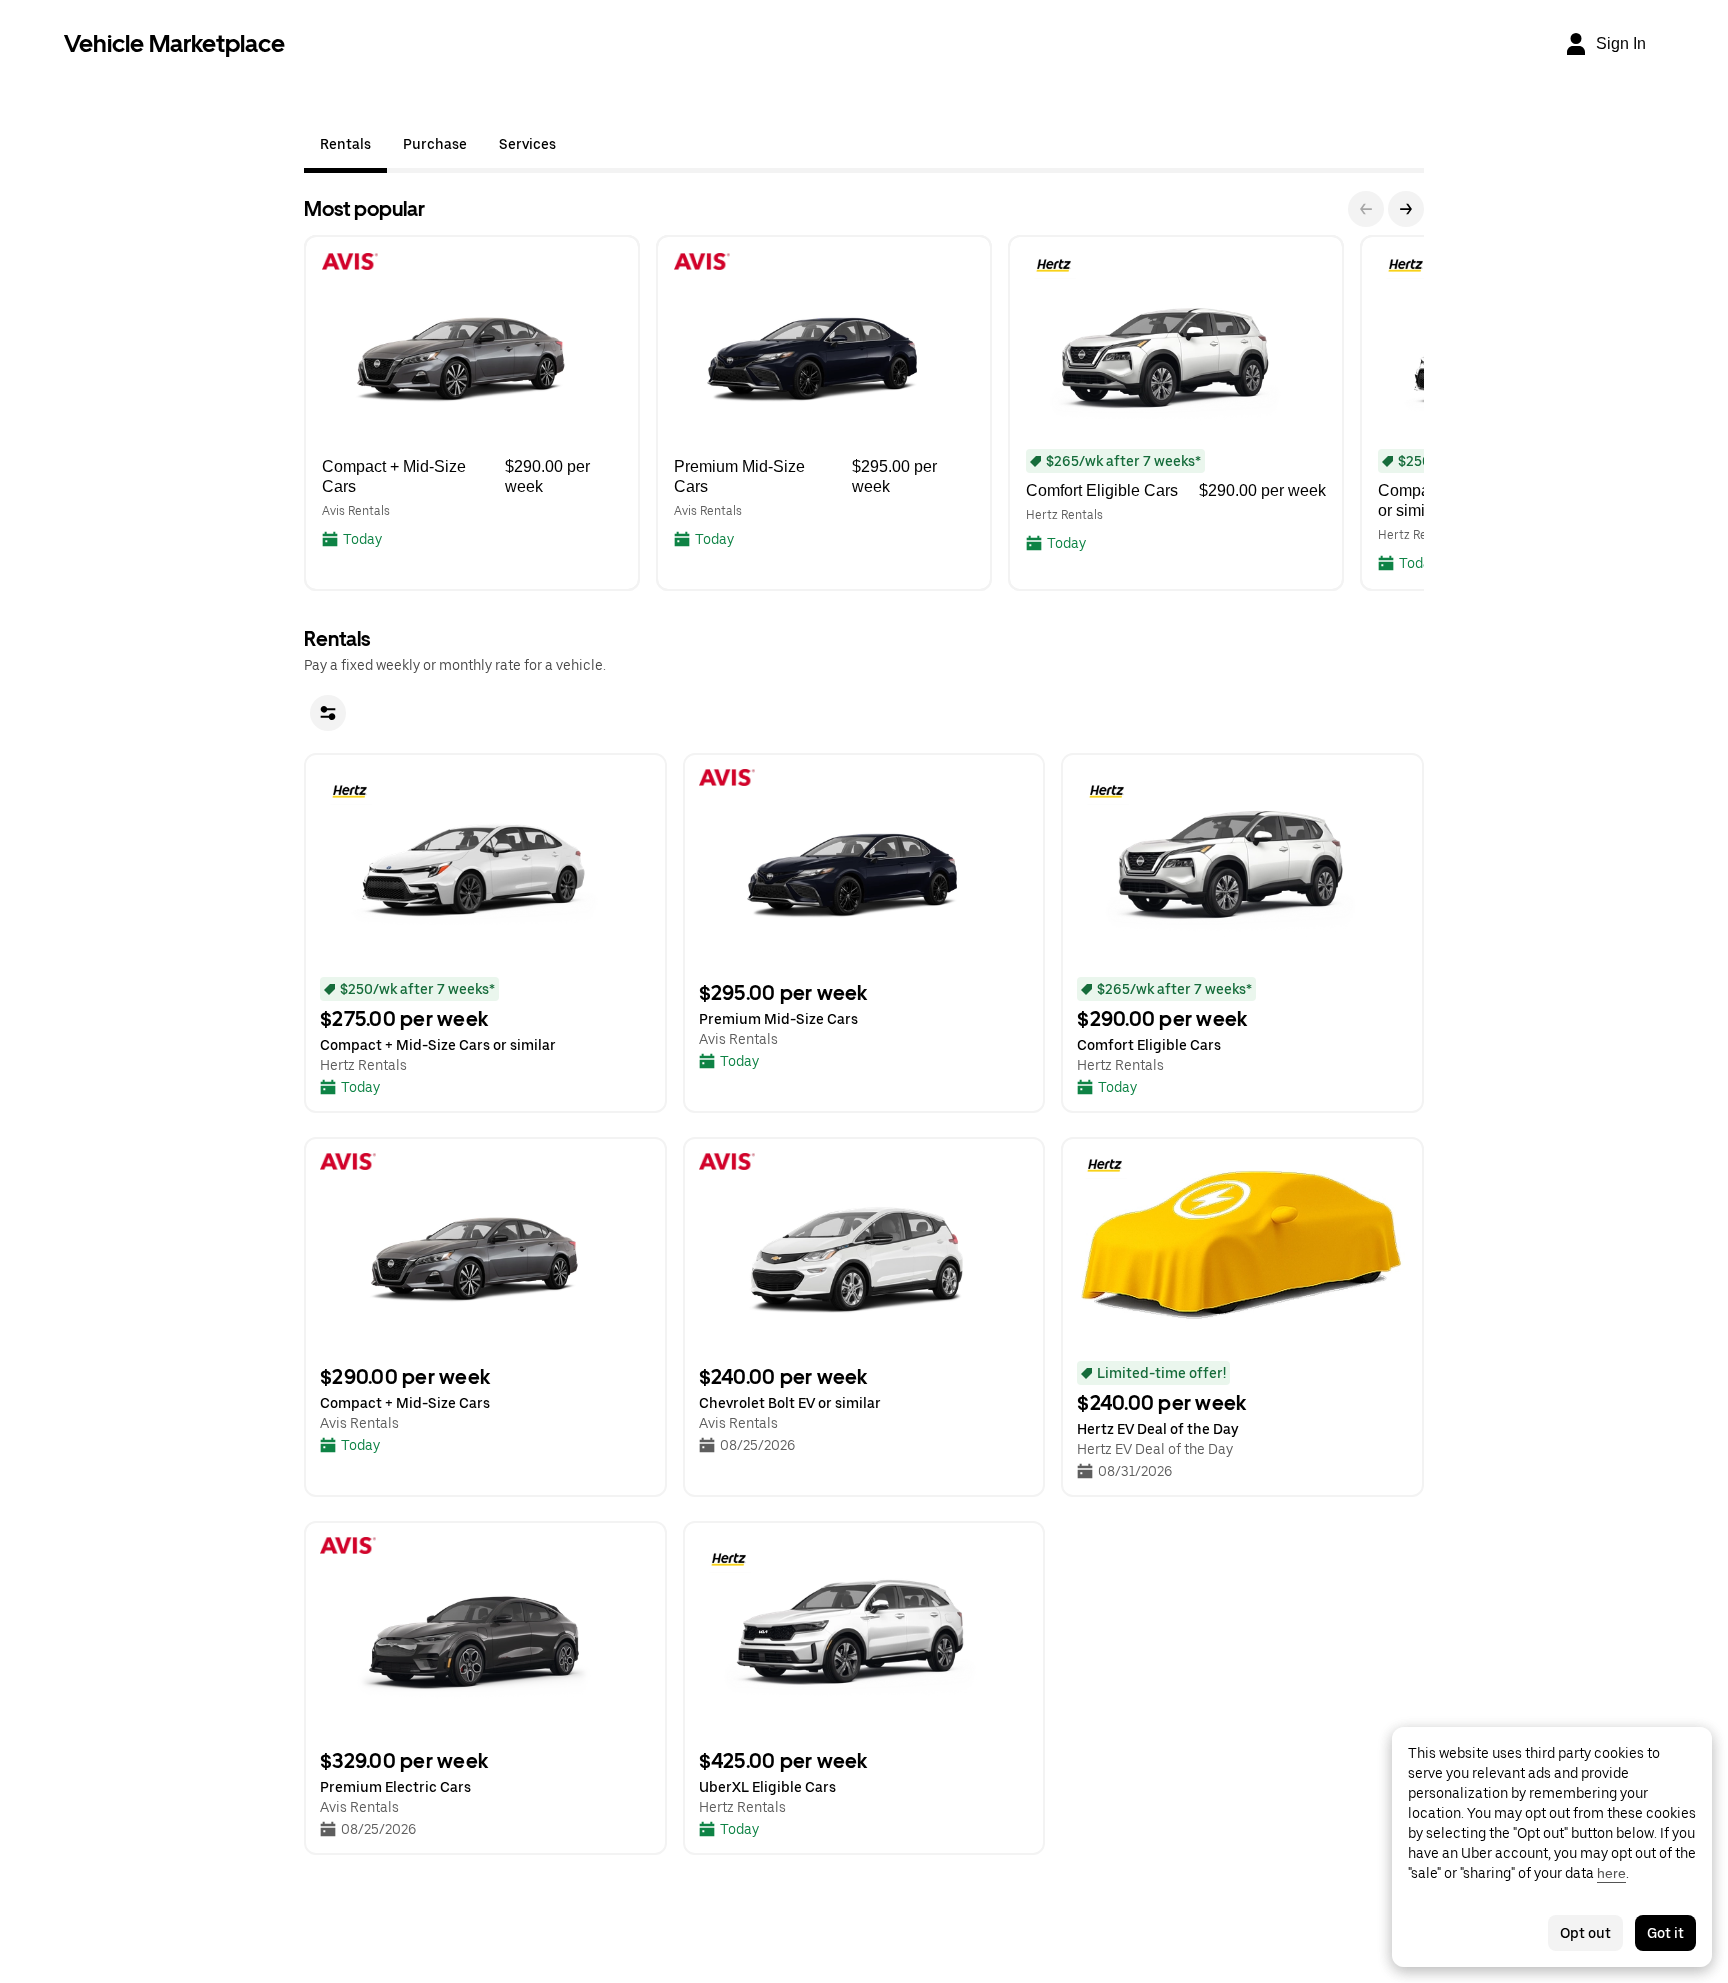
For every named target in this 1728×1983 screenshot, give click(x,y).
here (1611, 1873)
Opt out (1585, 1933)
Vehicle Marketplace (174, 43)
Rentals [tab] (345, 144)
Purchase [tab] (435, 144)
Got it (1665, 1933)
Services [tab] (527, 144)
